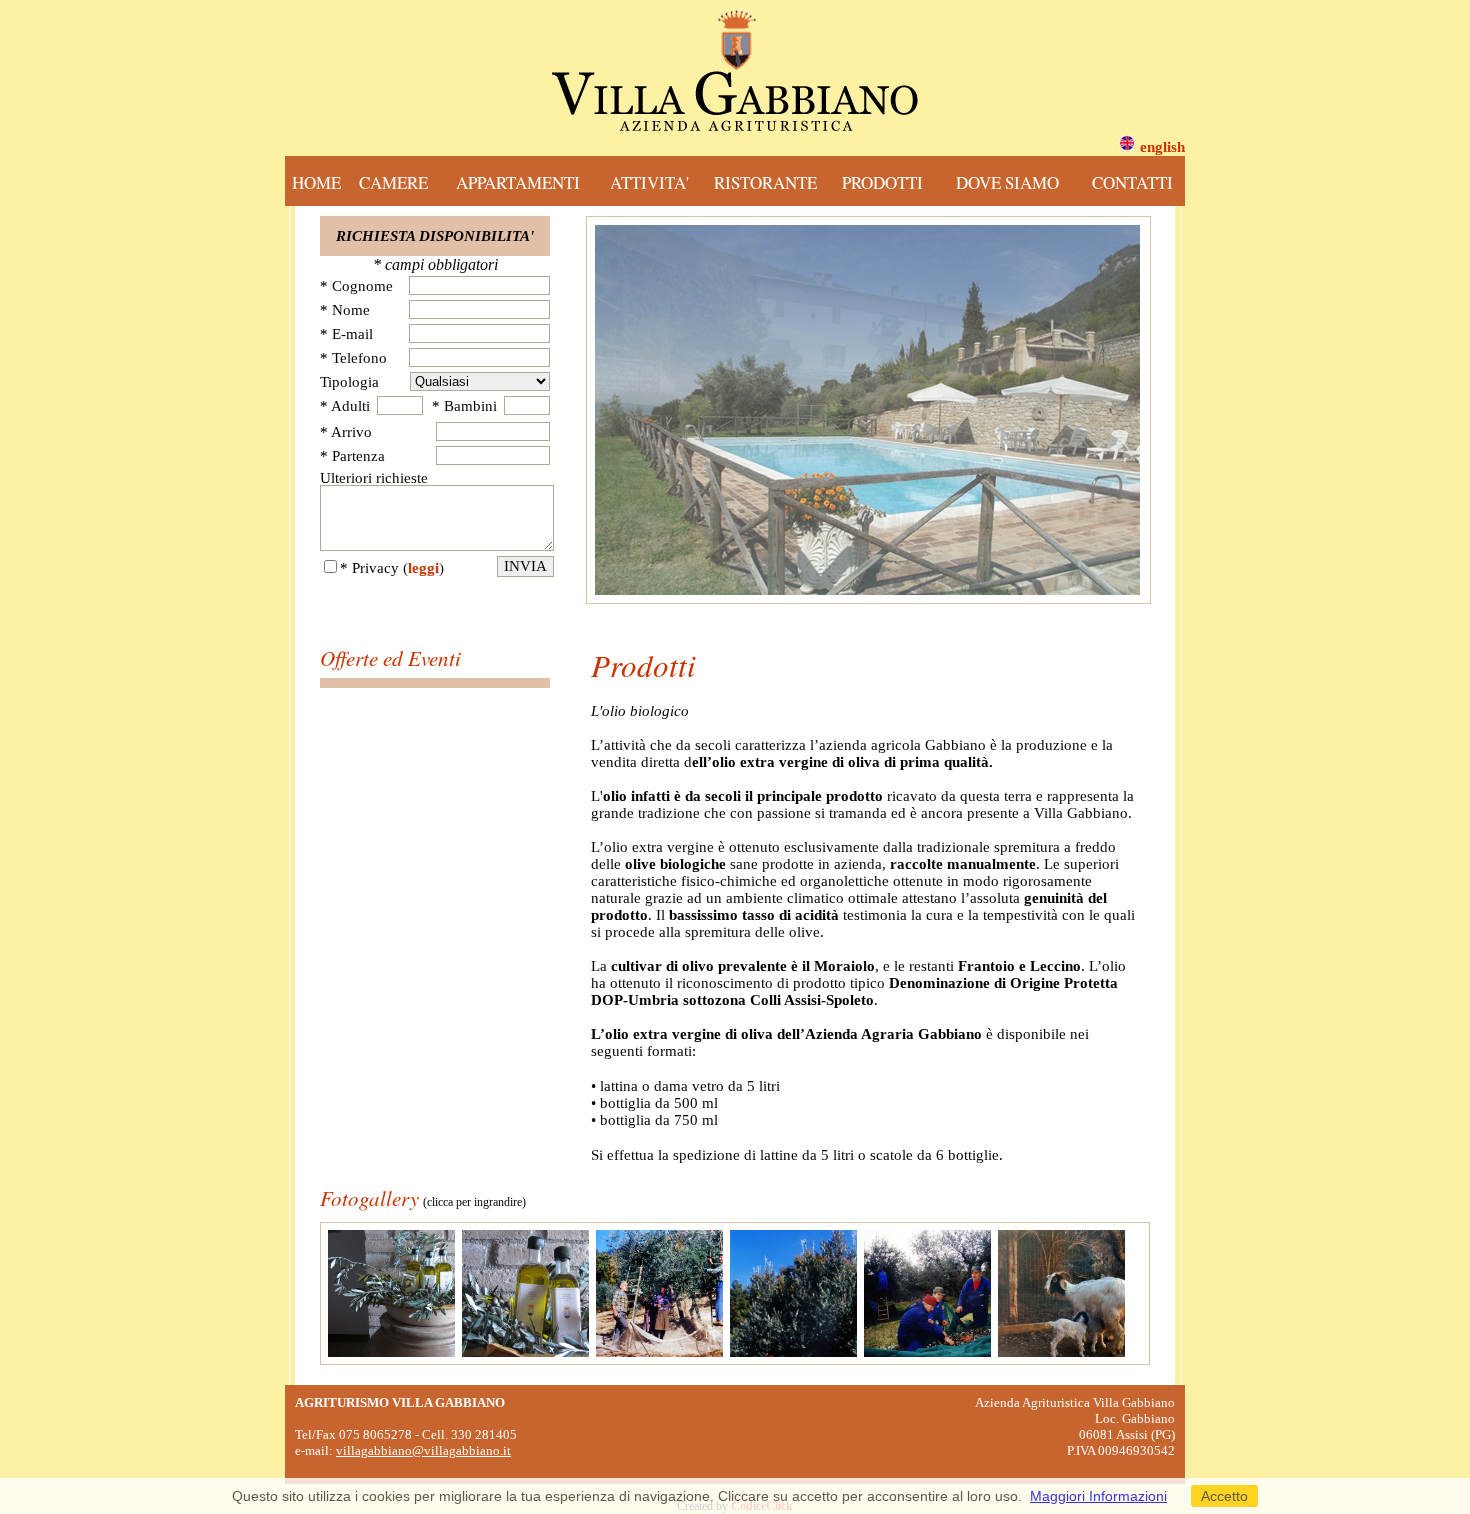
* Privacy (369, 568)
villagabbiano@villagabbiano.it (423, 1450)
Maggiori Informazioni (1098, 1496)
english (1162, 147)
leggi (423, 568)
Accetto (1224, 1496)
